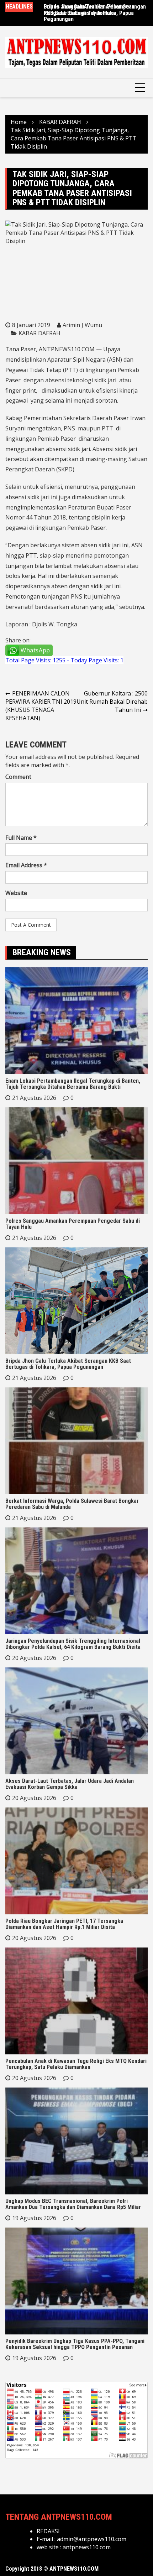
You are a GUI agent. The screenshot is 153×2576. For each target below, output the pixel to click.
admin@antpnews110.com (92, 2539)
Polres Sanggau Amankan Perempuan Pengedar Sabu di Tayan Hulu (89, 10)
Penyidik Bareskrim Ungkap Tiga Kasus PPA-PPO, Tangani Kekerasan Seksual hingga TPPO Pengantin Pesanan (75, 2344)
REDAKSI (48, 2531)
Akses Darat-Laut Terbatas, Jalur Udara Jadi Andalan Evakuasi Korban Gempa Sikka (70, 1784)
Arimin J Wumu (82, 325)
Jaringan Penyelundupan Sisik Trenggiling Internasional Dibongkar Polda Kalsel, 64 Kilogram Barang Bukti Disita (73, 1644)
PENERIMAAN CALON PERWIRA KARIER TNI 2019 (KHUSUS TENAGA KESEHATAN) (41, 706)
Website (16, 893)
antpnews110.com (87, 2547)
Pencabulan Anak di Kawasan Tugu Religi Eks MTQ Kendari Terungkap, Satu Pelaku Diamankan (76, 2064)
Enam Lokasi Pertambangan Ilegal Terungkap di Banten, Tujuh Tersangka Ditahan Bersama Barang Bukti (73, 1084)
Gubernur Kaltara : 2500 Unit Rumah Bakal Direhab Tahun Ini (112, 702)
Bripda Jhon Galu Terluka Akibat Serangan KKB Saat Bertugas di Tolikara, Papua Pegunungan (68, 1364)
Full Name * (21, 838)
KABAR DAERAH (39, 333)
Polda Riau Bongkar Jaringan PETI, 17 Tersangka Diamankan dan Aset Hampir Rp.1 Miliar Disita (64, 1924)
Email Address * (26, 865)
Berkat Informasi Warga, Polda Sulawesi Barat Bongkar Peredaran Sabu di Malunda (72, 1504)
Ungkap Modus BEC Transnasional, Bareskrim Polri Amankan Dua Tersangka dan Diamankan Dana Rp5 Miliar (73, 2204)
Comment (18, 777)
